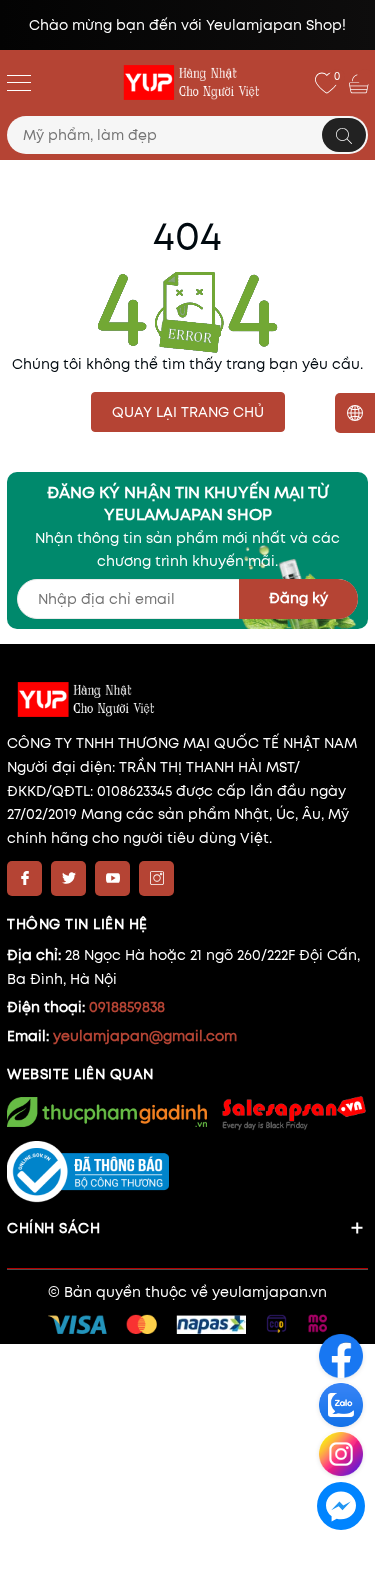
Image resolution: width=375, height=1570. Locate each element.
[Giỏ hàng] (361, 83)
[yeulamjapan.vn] (188, 83)
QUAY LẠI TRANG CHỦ (188, 412)
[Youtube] (112, 878)
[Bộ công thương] (187, 1172)
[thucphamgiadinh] (107, 1112)
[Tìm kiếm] (344, 135)
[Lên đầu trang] (342, 1551)
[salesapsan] (292, 1112)
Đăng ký (298, 598)
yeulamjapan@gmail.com (145, 1036)
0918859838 (127, 1007)
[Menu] (19, 82)
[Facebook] (24, 878)
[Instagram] (156, 878)
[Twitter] (68, 878)
